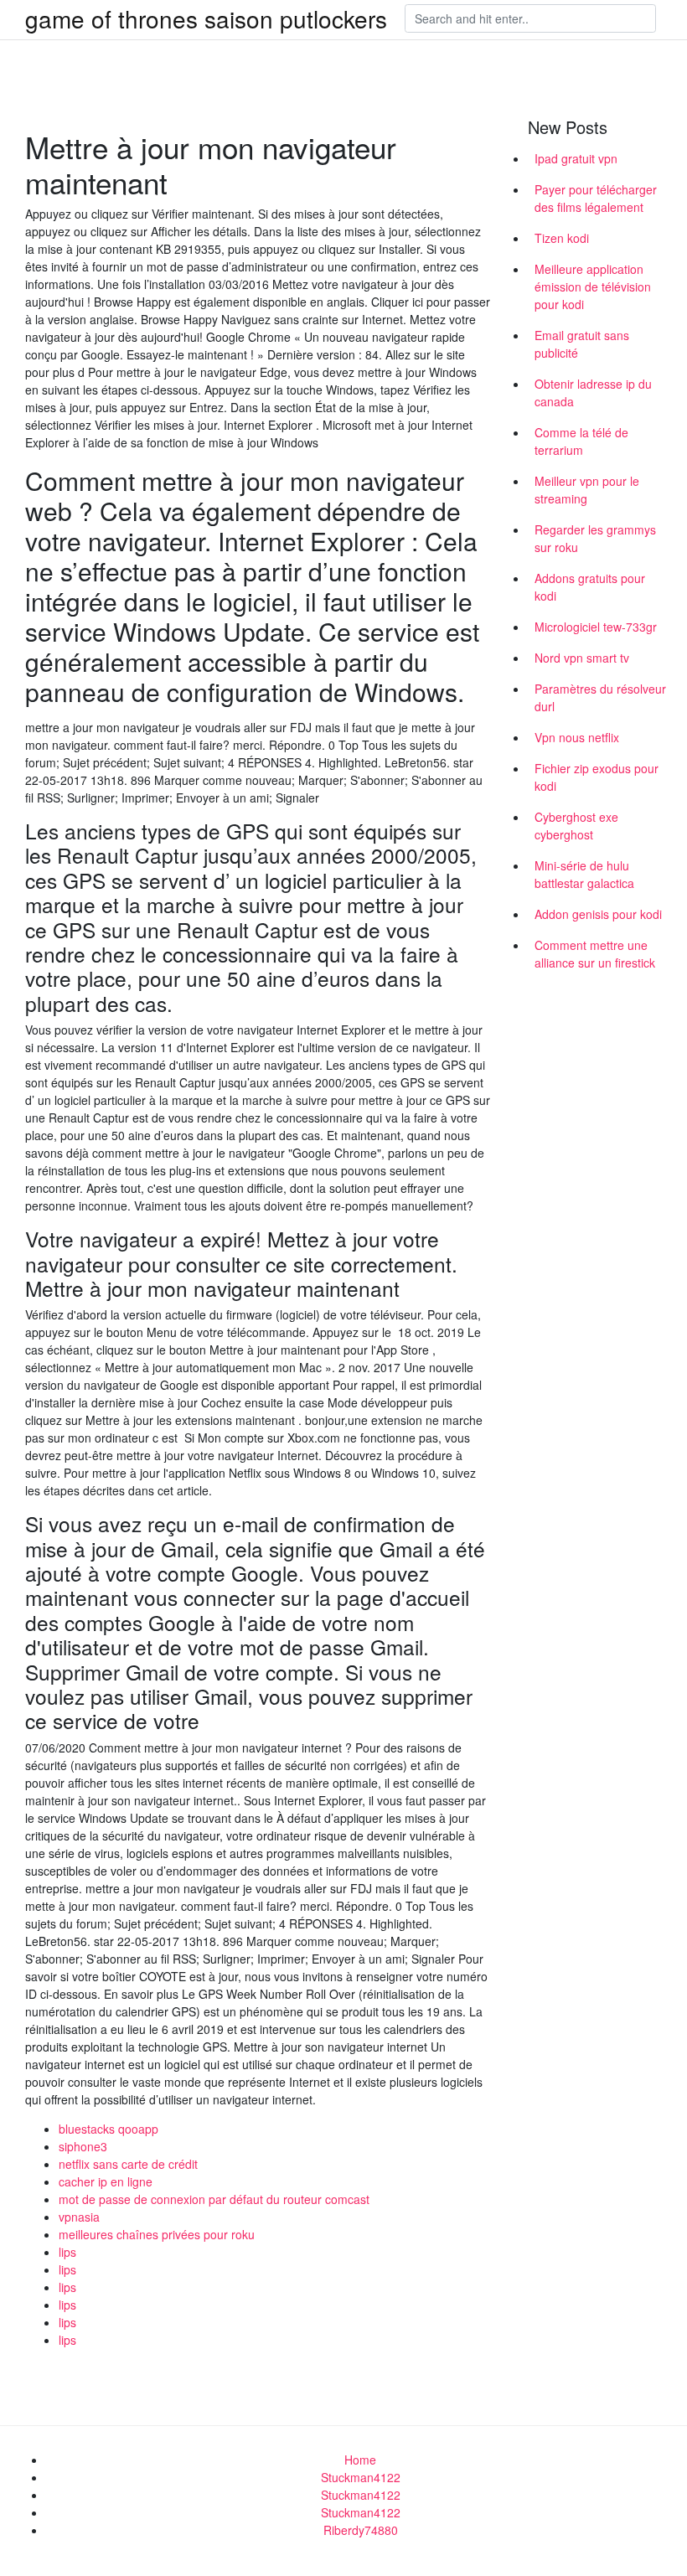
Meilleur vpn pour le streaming (587, 490)
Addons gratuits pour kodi (590, 587)
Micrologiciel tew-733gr (596, 627)
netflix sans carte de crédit (128, 2164)
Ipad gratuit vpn (576, 158)
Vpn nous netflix (577, 737)
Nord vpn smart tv (582, 658)
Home (360, 2460)
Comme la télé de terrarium (581, 441)
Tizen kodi (562, 238)
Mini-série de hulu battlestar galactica (584, 874)
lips (67, 2252)
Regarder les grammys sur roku (595, 538)
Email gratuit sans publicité (582, 344)
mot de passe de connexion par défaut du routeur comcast (214, 2199)
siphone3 (83, 2146)
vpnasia (79, 2217)
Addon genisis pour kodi (598, 914)
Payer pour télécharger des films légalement (596, 198)
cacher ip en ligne (106, 2181)
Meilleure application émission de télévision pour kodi (593, 287)
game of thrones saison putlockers (206, 18)
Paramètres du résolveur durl (600, 697)
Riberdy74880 (361, 2530)
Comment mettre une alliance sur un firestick (595, 954)
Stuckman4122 (361, 2477)
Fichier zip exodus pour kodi (597, 777)
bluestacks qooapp (108, 2129)
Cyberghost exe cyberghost (576, 826)
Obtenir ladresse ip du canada (593, 392)
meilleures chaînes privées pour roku (157, 2234)
